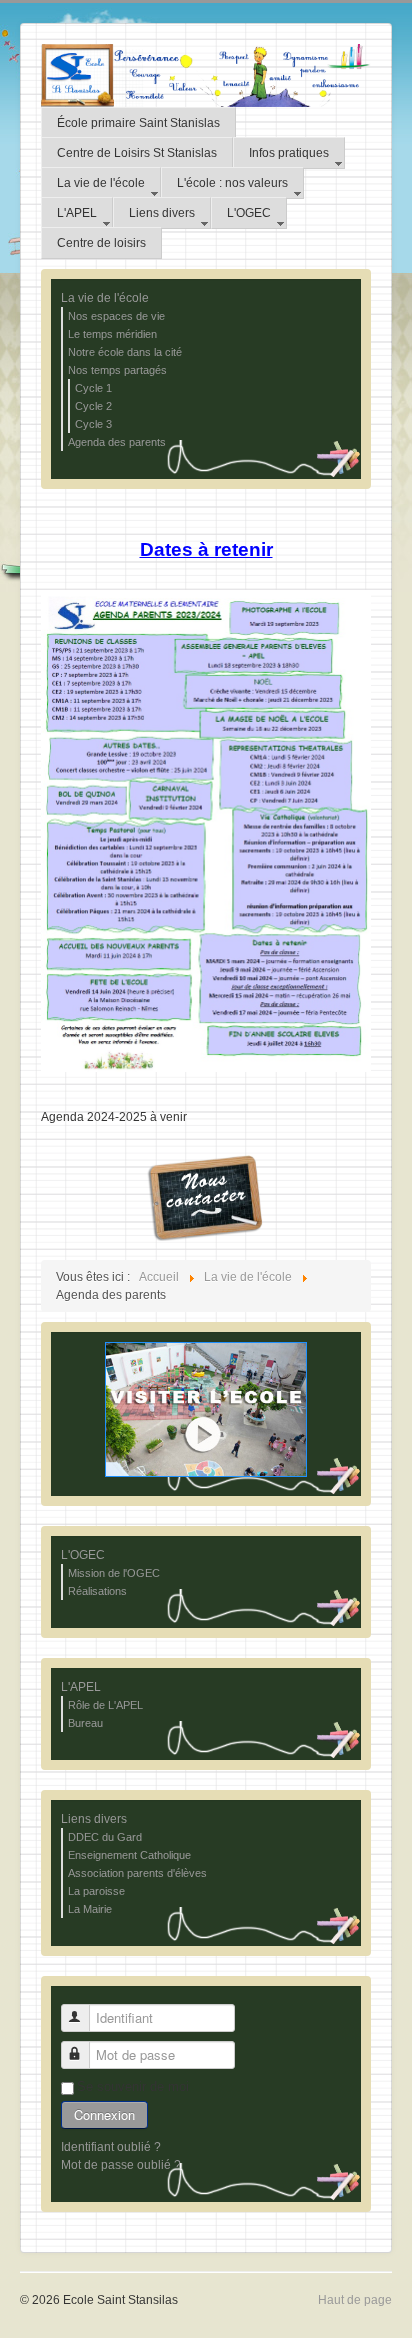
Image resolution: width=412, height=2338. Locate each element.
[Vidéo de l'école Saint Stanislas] (206, 1409)
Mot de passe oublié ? (121, 2165)
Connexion (104, 2114)
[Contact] (206, 1196)
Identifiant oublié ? (111, 2147)
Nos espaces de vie (116, 316)
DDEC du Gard (105, 1837)
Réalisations (97, 1591)
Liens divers (94, 1819)
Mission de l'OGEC (114, 1573)
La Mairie (90, 1909)
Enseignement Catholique (129, 1855)
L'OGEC (83, 1555)
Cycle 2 (93, 406)
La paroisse (96, 1891)
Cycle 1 (93, 388)
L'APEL (81, 1687)
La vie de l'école (105, 298)
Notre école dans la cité (125, 352)
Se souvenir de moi (133, 2086)
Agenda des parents (117, 442)
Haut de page (355, 2300)
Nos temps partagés (117, 370)
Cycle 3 (93, 424)
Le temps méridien (112, 334)
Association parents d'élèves (137, 1873)
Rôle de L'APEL (105, 1705)
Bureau (85, 1723)
